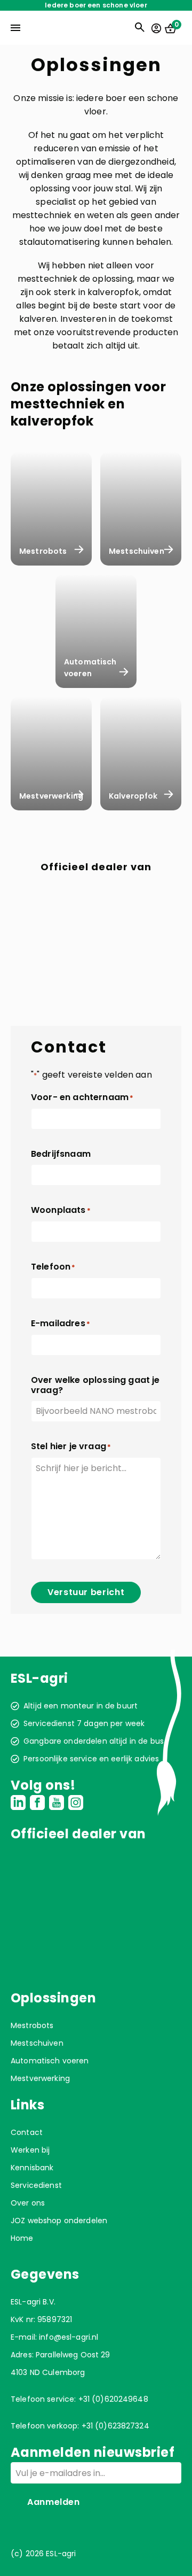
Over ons (28, 2203)
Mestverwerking (40, 2078)
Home (22, 2238)
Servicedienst (36, 2185)
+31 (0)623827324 (115, 2426)
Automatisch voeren (50, 2061)
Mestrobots (32, 2025)
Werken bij (30, 2150)
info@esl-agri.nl (69, 2337)
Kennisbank (32, 2168)
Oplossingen (53, 1998)
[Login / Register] (156, 28)
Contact (27, 2132)
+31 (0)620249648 (113, 2399)
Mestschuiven (37, 2043)
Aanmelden (54, 2502)
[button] (50, 898)
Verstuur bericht (86, 1592)
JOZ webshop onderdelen (59, 2221)
